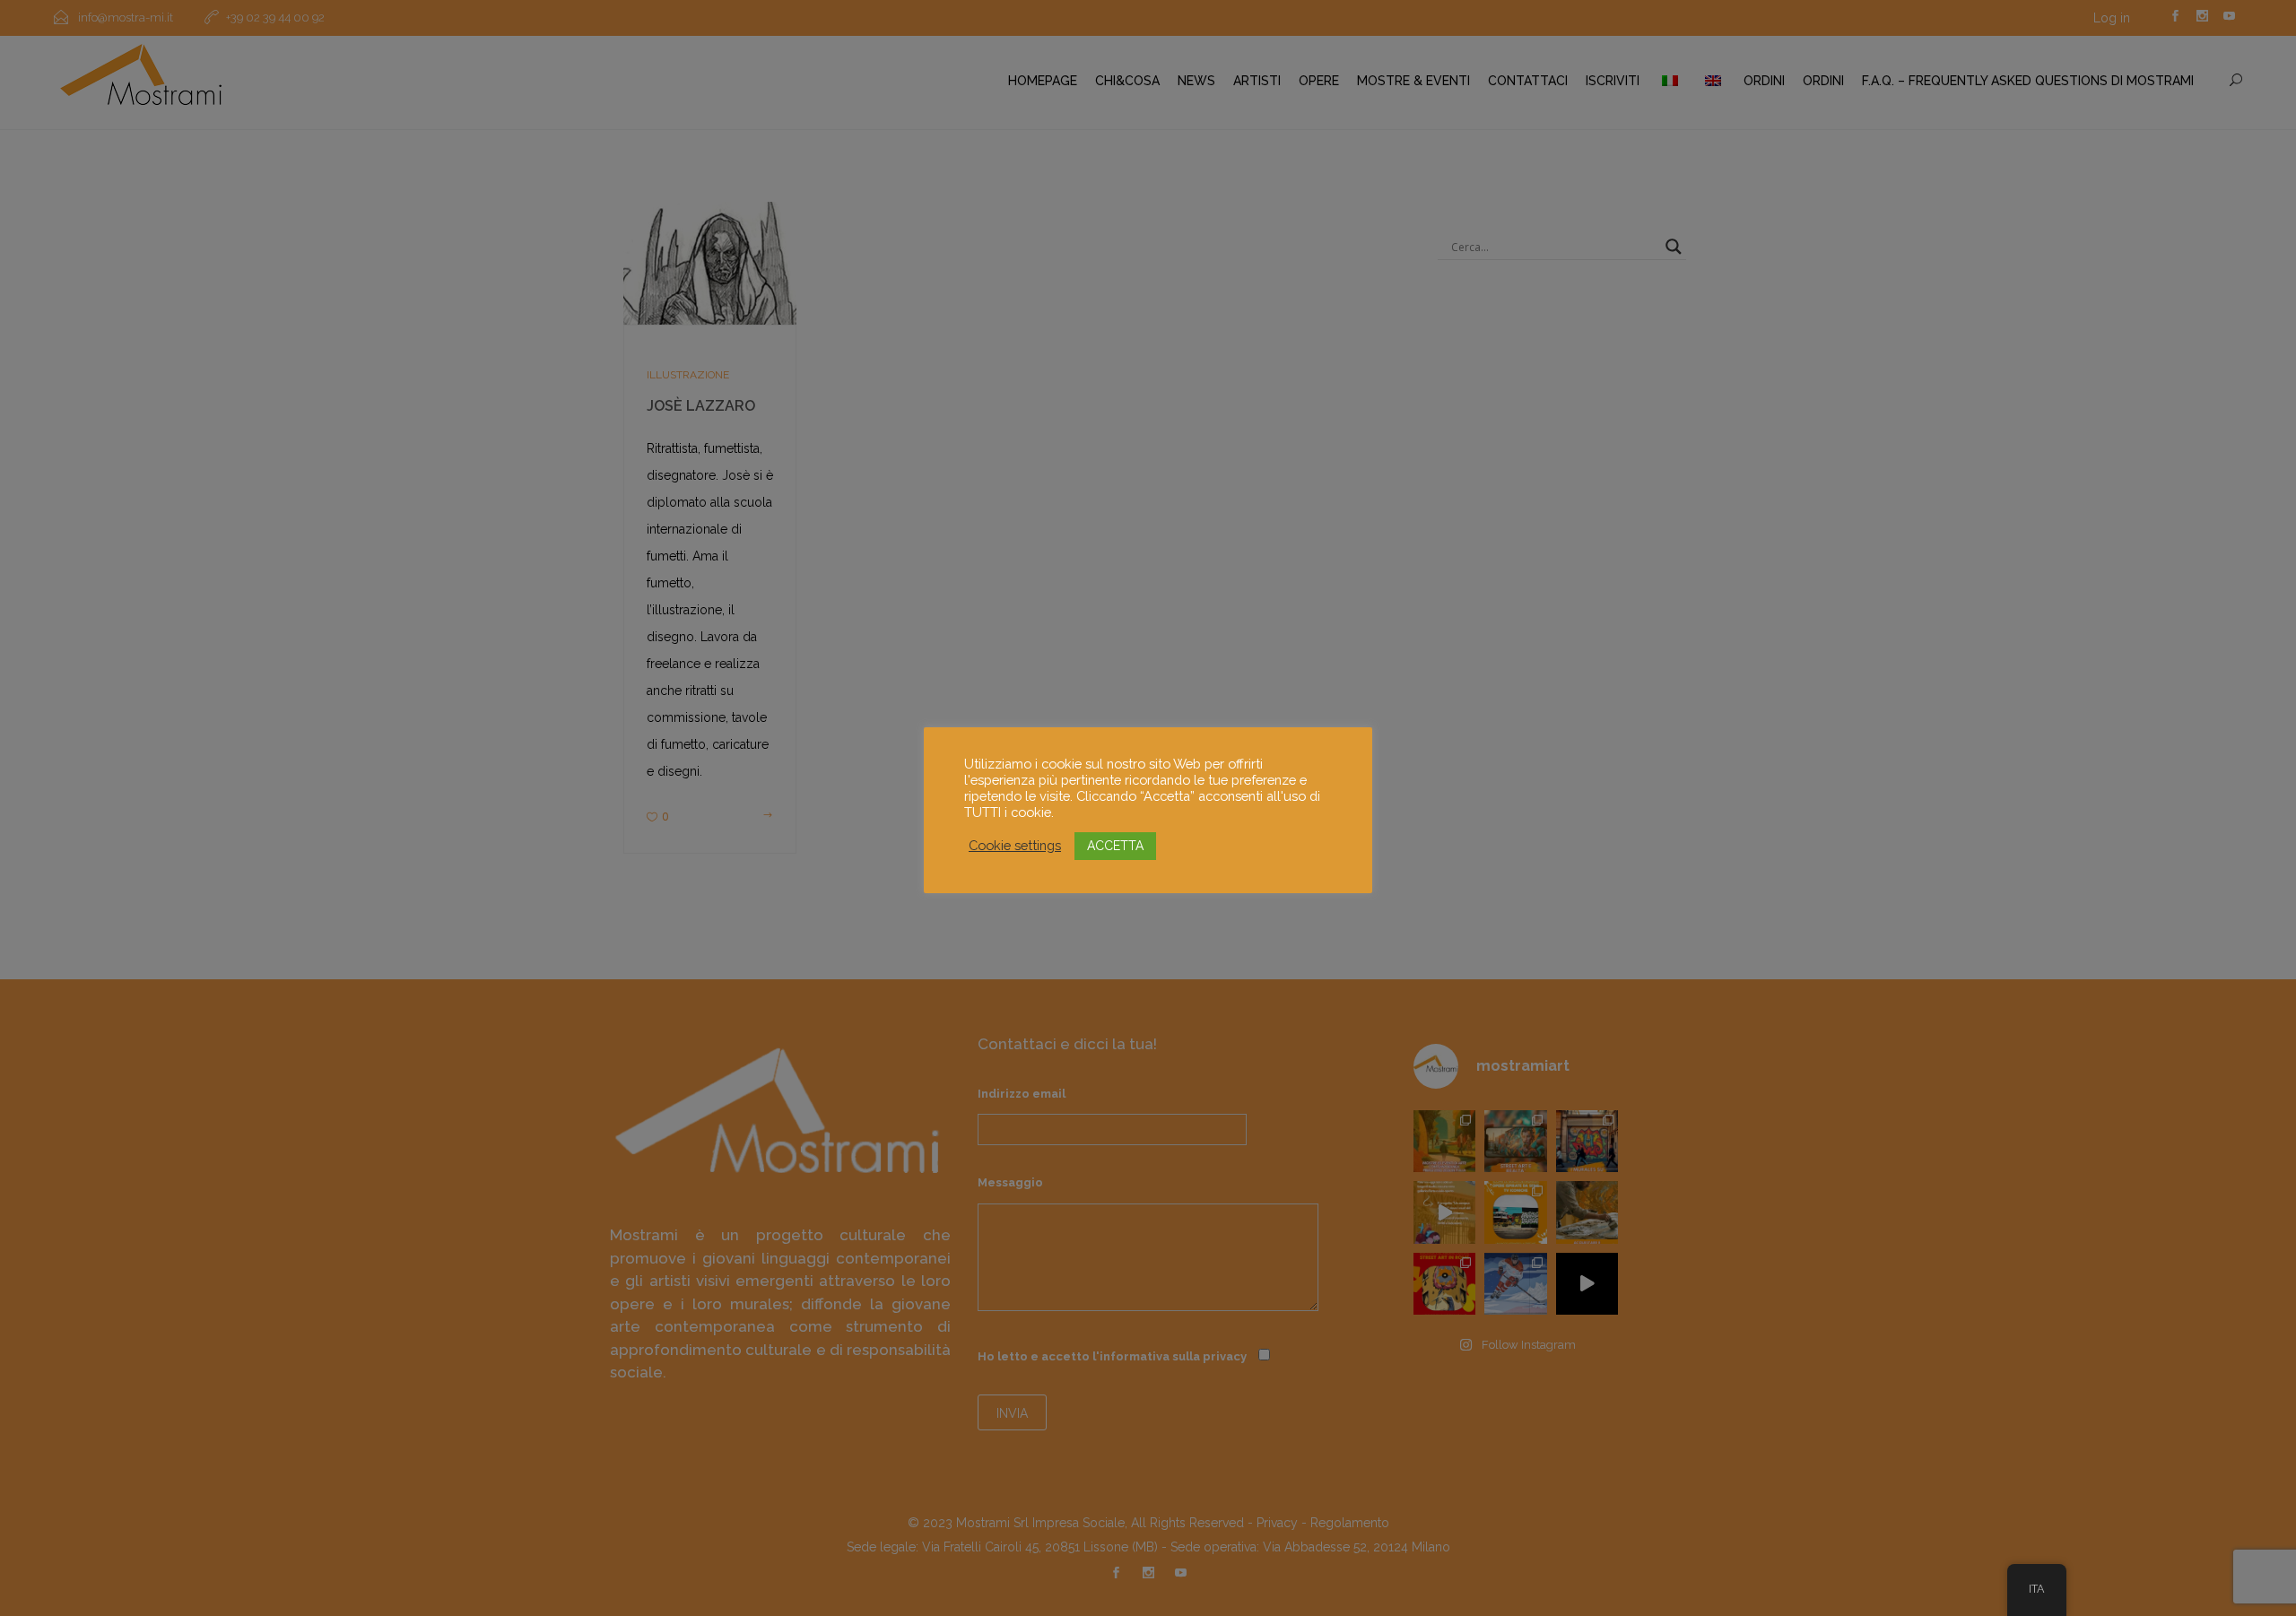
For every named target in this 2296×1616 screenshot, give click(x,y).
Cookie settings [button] (1015, 845)
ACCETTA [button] (1115, 846)
